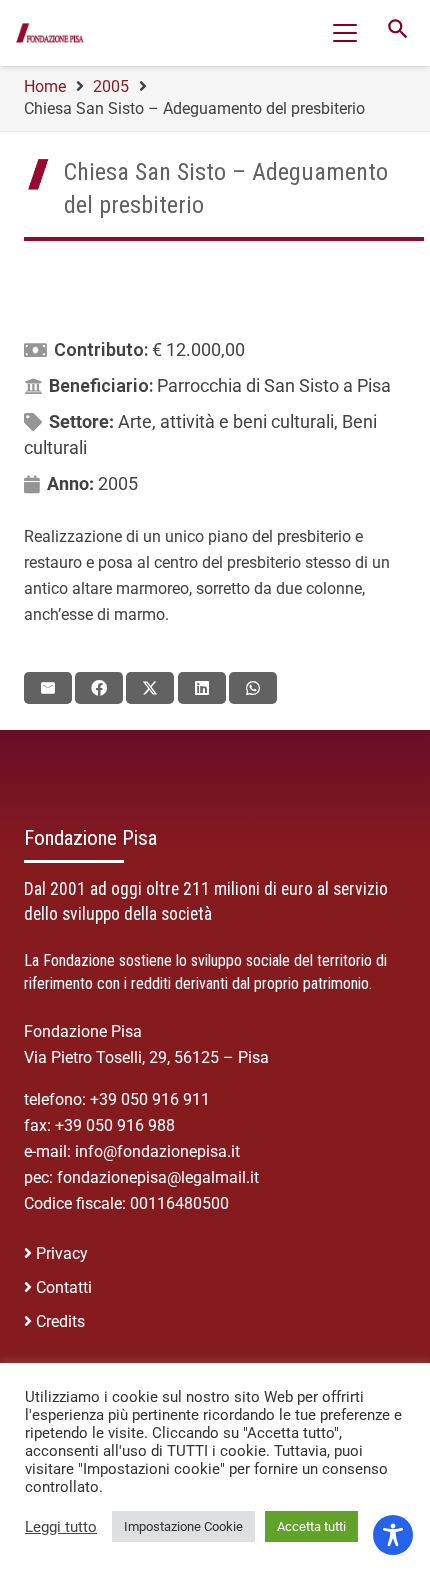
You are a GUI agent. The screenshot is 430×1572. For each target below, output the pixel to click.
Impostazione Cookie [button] (183, 1526)
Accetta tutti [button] (311, 1526)
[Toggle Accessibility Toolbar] (393, 1535)
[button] (345, 33)
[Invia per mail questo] (48, 688)
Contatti (64, 1287)
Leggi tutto (61, 1527)
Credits (60, 1321)
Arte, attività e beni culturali (226, 421)
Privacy (62, 1253)
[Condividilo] (99, 688)
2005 (118, 483)
